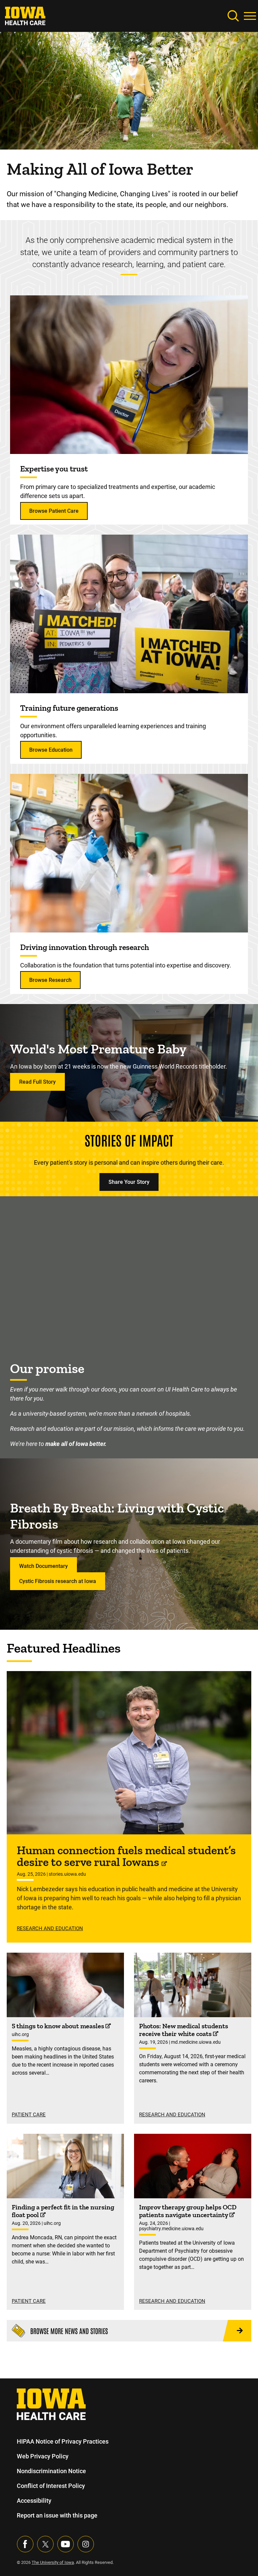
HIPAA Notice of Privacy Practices (63, 2441)
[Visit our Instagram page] (86, 2544)
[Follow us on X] (45, 2544)
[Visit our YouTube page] (66, 2544)
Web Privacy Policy (43, 2456)
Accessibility (34, 2501)
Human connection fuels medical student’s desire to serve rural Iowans (126, 1856)
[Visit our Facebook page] (25, 2544)
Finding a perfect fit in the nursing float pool (63, 2211)
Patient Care (29, 2115)
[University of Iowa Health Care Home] (51, 2404)
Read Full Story (37, 1082)
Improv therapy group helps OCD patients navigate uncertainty (188, 2211)
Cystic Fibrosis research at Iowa (58, 1581)
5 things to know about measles (59, 2026)
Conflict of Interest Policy (51, 2486)
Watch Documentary (44, 1566)
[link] (25, 15)
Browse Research (50, 980)
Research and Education (50, 1928)
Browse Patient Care (54, 511)
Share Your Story (129, 1182)
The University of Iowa (53, 2562)
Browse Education (51, 750)
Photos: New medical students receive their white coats (184, 2030)
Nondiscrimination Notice (51, 2471)
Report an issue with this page (57, 2515)
